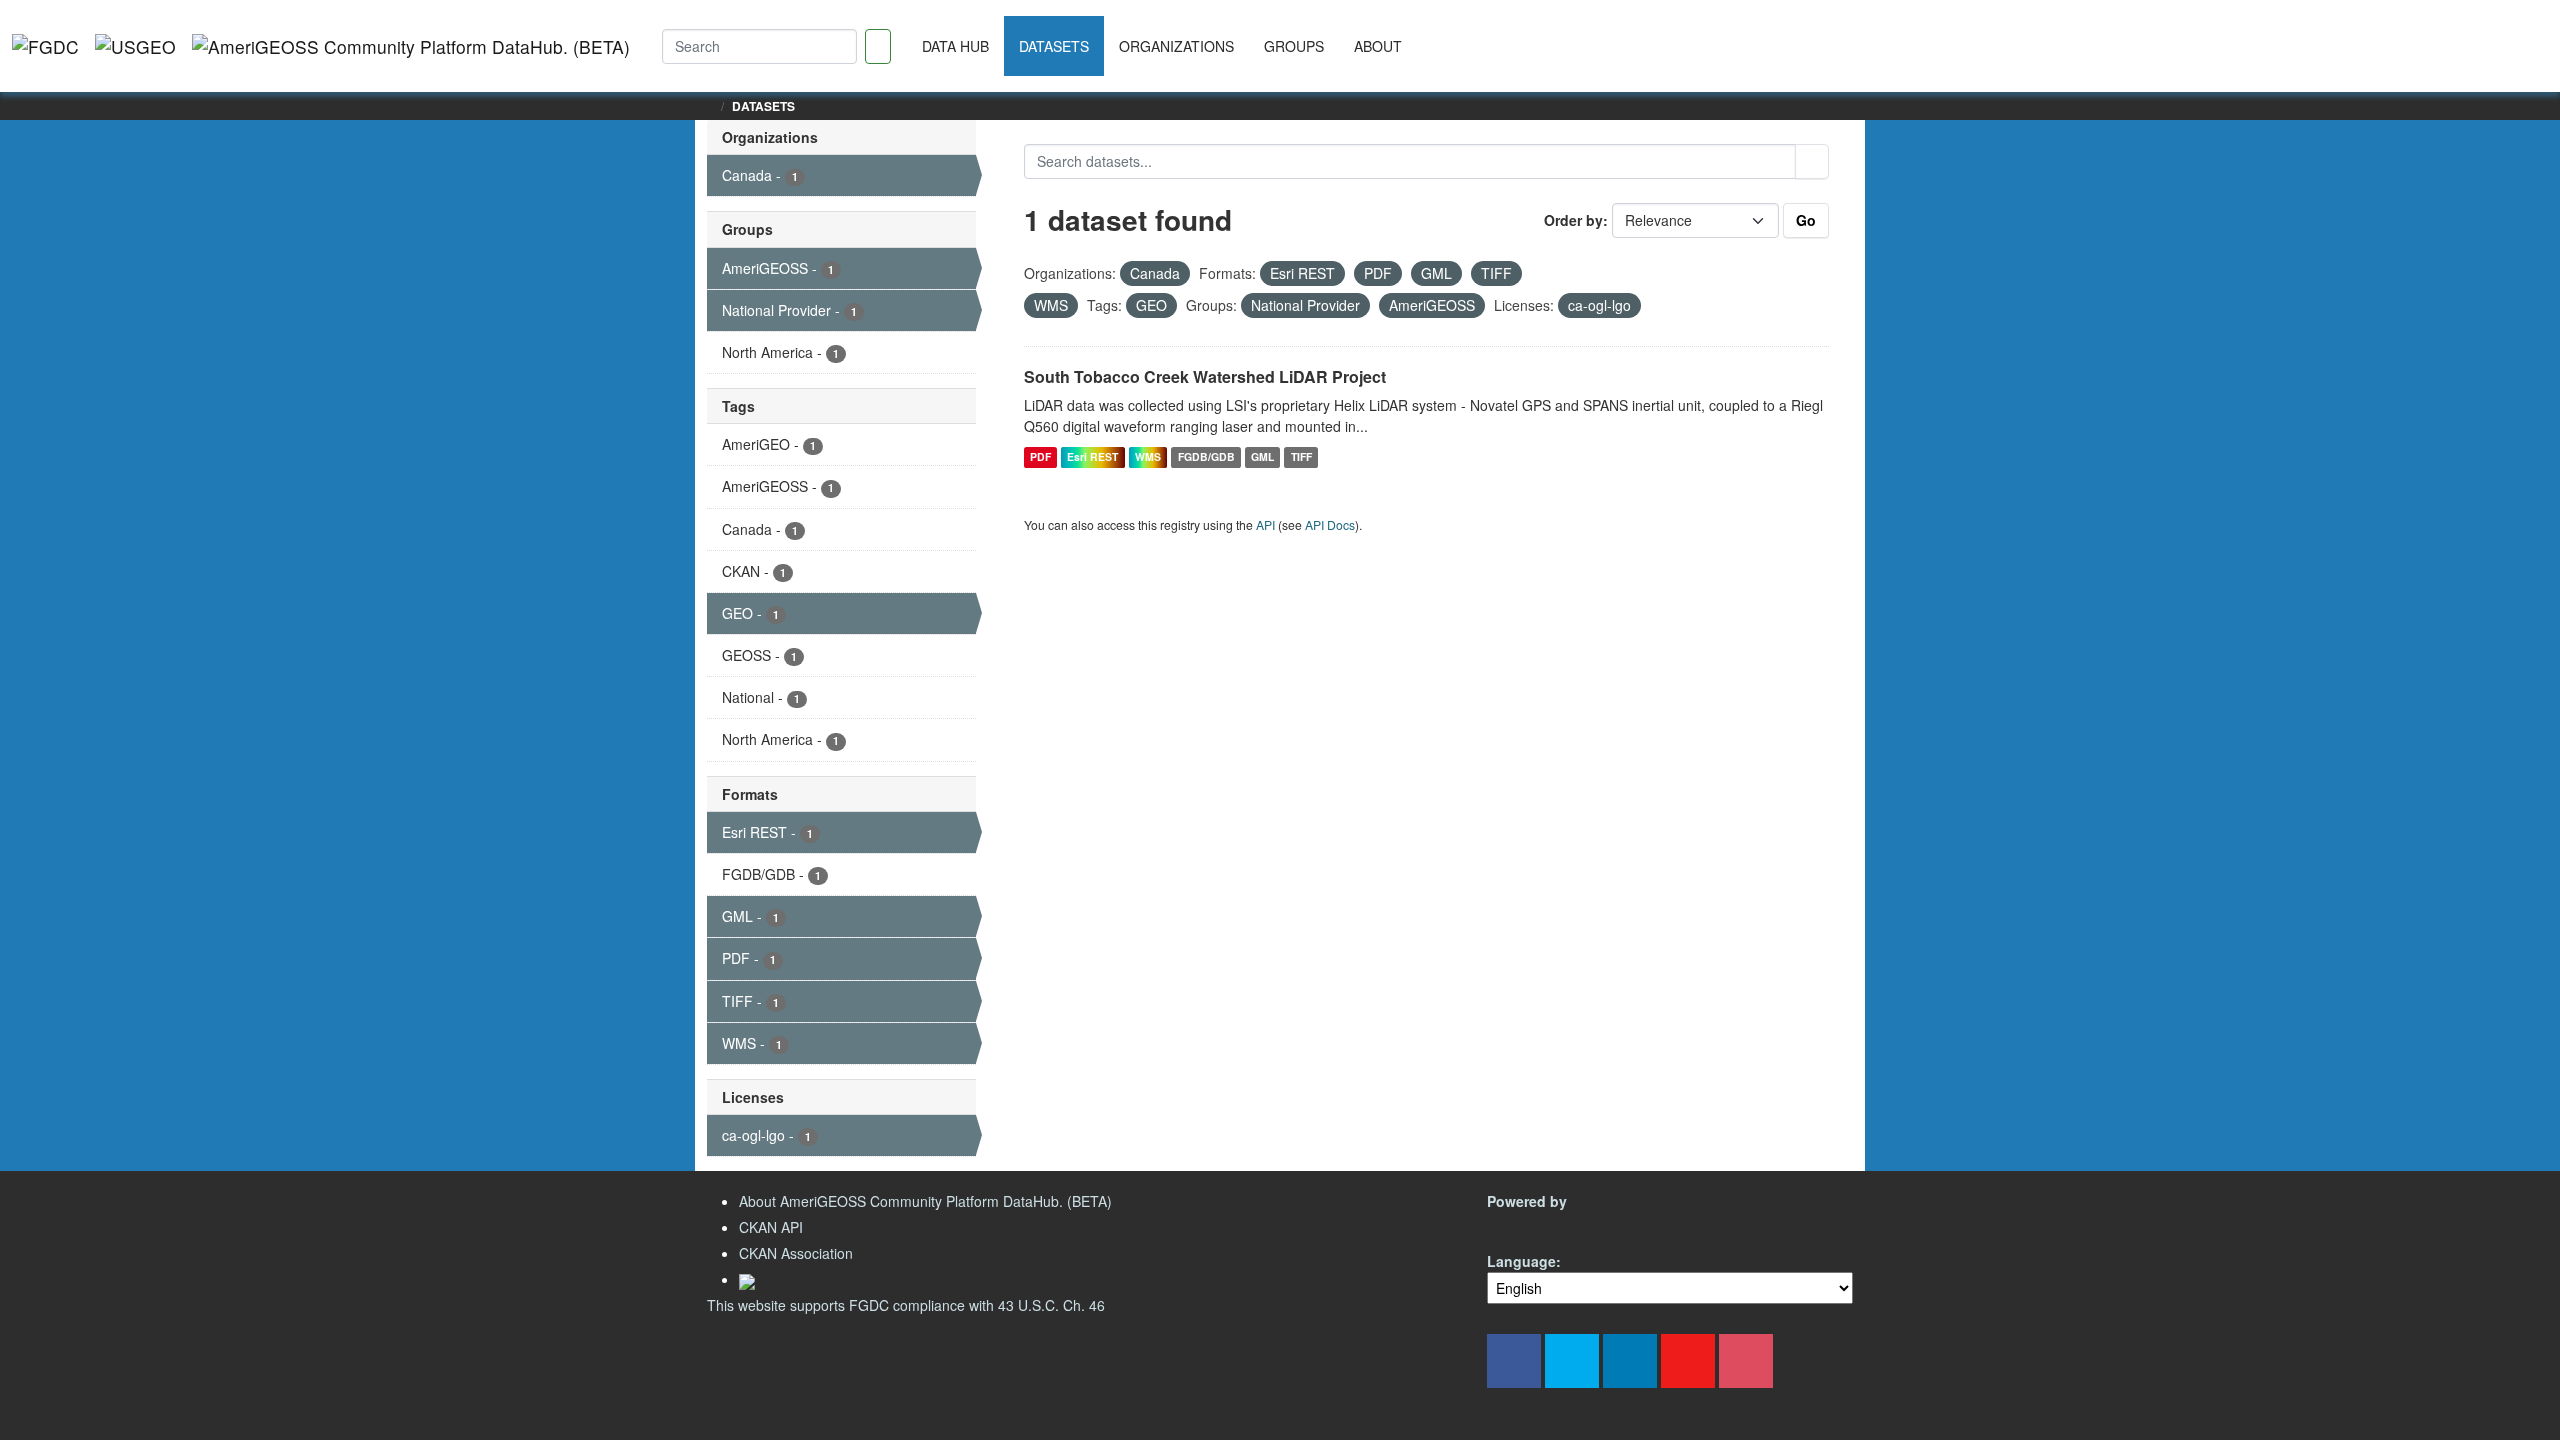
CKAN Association (796, 1253)
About (1378, 46)
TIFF (1301, 456)
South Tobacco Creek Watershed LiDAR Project (1205, 376)
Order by (1573, 220)
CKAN (1521, 1224)
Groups (1294, 46)
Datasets (1054, 46)
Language (1521, 1261)
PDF (1040, 456)
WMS (1148, 456)
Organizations (1176, 46)
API (1265, 524)
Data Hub (955, 46)
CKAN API (771, 1227)
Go (1806, 220)
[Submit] (1812, 161)
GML (1262, 456)
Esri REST (1092, 456)
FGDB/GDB (1206, 456)
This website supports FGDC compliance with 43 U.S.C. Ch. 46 (906, 1305)
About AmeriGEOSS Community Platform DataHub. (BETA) (925, 1201)
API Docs (1330, 524)
